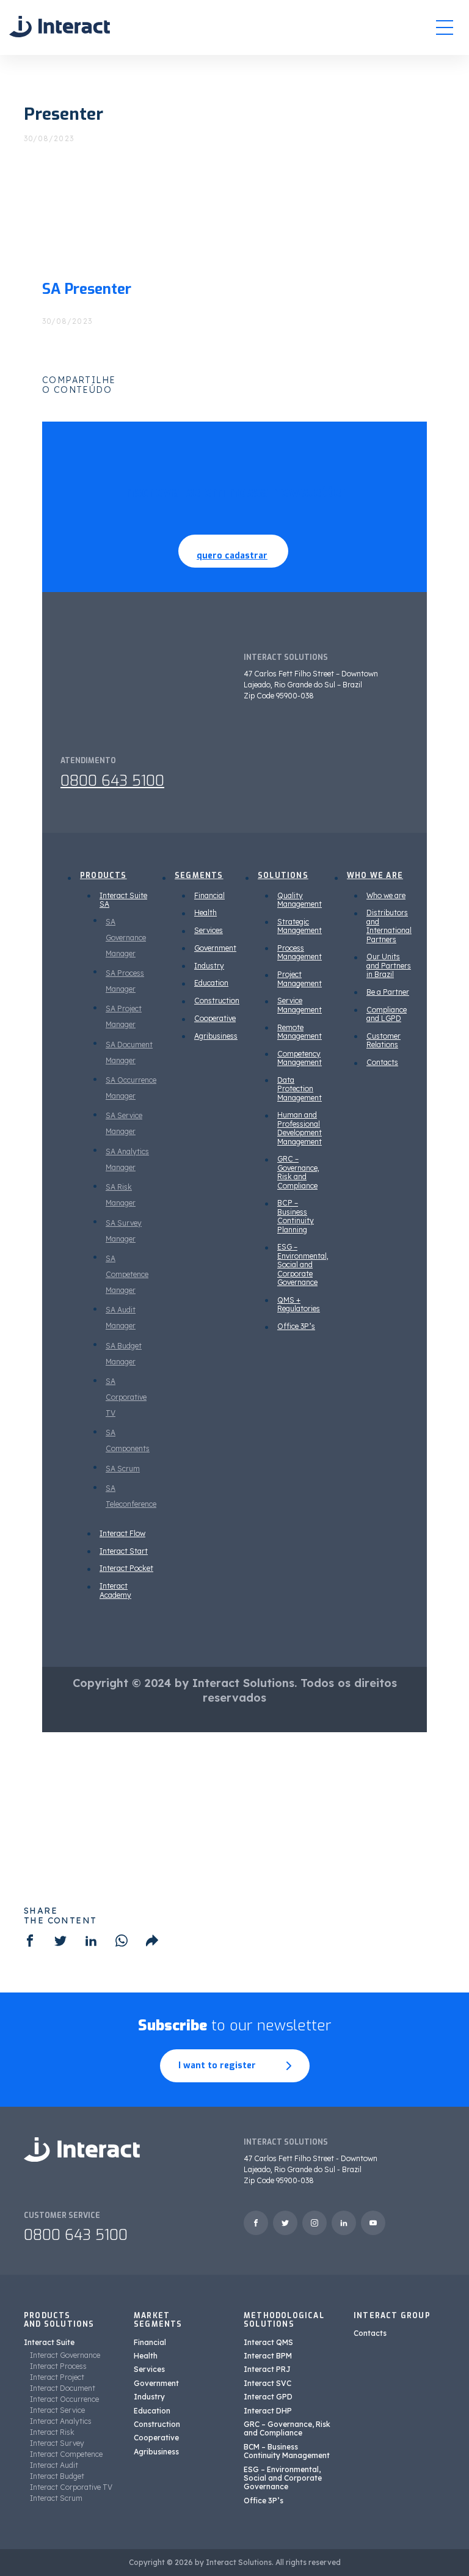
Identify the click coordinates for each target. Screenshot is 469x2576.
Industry (209, 966)
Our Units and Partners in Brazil (389, 965)
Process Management (300, 952)
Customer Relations (384, 1040)
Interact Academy (115, 1590)
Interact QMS (268, 2342)
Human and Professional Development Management (300, 1128)
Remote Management (300, 1032)
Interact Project (57, 2377)
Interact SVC (267, 2383)
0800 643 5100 (112, 781)
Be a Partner (388, 992)
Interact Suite (49, 2342)
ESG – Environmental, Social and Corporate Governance (303, 1264)
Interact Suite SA (123, 900)
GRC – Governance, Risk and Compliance (298, 1172)
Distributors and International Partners (389, 926)
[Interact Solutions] (60, 27)
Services (209, 930)
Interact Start (124, 1551)
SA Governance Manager (126, 938)
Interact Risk (52, 2432)
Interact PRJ (267, 2369)
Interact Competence (66, 2454)
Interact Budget (57, 2476)
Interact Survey (57, 2443)
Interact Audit (54, 2465)
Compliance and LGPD (387, 1014)
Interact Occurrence (64, 2399)
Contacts (382, 1062)
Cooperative (215, 1018)
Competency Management (300, 1058)
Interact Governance (65, 2355)
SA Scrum (123, 1469)
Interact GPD (268, 2397)
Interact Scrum (56, 2498)
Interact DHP (268, 2411)
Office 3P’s (296, 1326)
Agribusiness (216, 1036)
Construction (217, 1001)
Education (211, 983)
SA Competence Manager (127, 1274)
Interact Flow (122, 1533)
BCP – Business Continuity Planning (296, 1216)
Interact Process (58, 2366)
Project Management (300, 979)
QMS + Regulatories (299, 1304)
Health (205, 913)
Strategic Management (300, 926)
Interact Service (57, 2410)
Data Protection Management (300, 1089)
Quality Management (300, 900)
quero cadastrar (232, 556)
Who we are (386, 895)
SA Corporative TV (126, 1397)
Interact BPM (268, 2356)
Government (215, 948)
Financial (209, 895)
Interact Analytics (61, 2421)
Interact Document (63, 2388)
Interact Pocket (126, 1568)
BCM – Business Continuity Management (287, 2451)
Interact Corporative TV (71, 2487)
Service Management (300, 1005)
